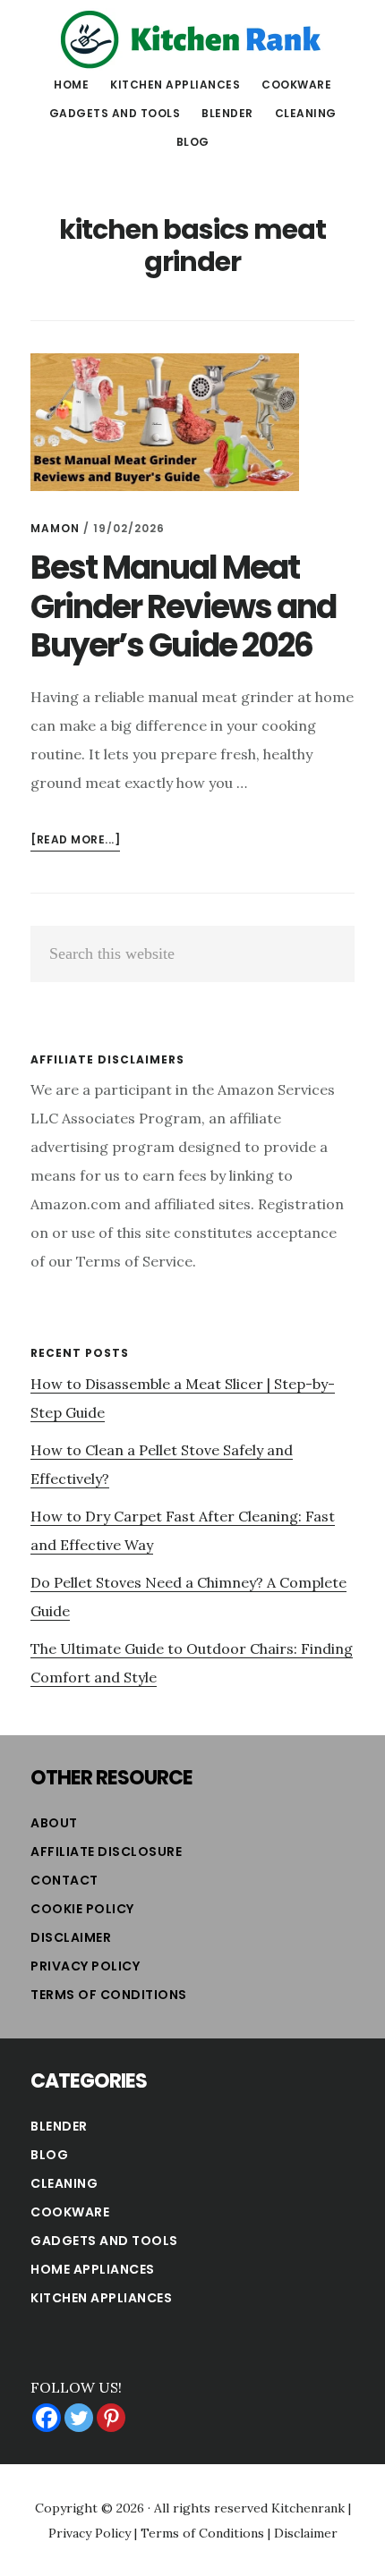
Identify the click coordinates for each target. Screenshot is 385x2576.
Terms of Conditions (109, 1995)
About (54, 1823)
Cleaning (64, 2183)
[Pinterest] (111, 2418)
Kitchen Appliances (101, 2298)
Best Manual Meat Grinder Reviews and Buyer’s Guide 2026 (183, 606)
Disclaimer (71, 1937)
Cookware (70, 2212)
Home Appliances (93, 2269)
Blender (59, 2126)
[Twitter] (79, 2418)
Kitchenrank (308, 2508)
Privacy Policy (85, 1966)
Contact (64, 1880)
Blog (49, 2155)
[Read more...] (75, 841)
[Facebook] (47, 2418)
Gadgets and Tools (104, 2241)
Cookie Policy (82, 1909)
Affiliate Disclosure (106, 1851)
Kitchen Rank (192, 39)
